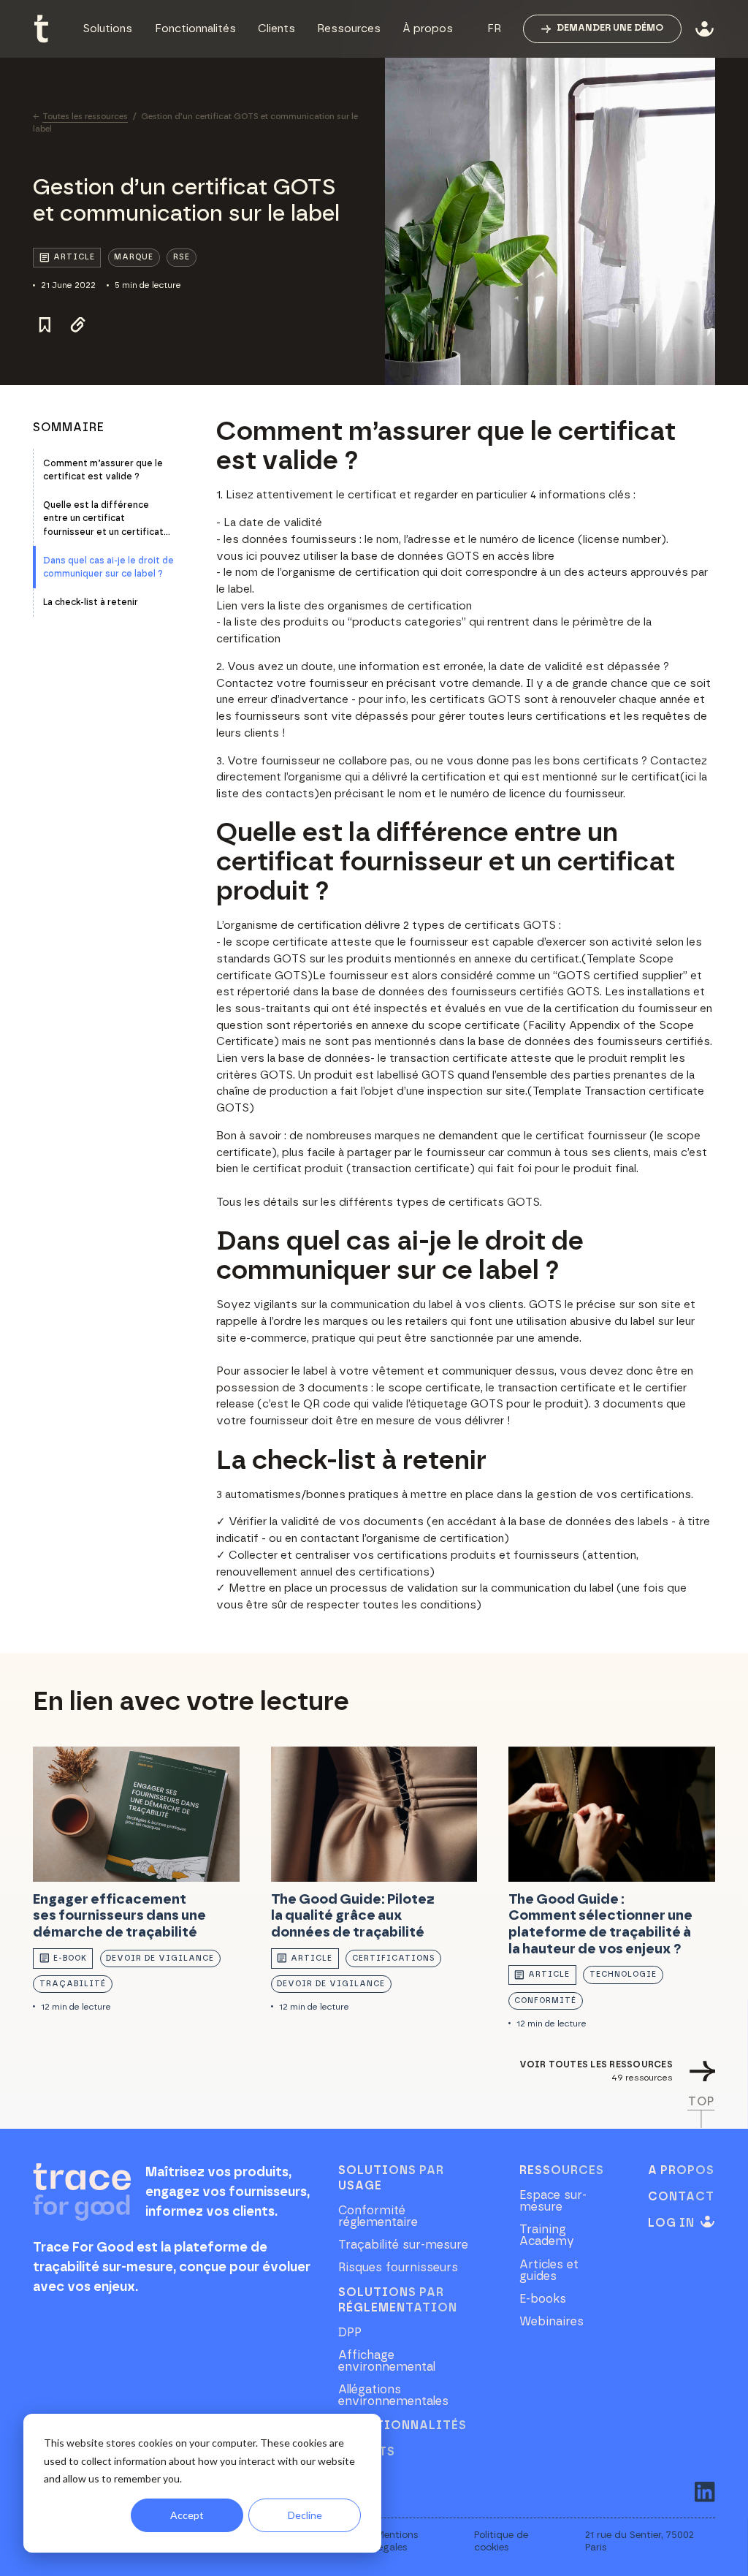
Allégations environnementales (393, 2395)
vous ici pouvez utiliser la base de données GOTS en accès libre (385, 556)
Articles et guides (549, 2271)
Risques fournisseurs (398, 2268)
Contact (681, 2197)
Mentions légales (397, 2541)
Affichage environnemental (387, 2361)
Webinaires (552, 2322)
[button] (107, 29)
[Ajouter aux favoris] (44, 325)
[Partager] (79, 325)
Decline (305, 2515)
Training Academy (547, 2235)
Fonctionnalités (402, 2425)
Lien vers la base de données (293, 1059)
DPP (350, 2333)
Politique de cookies (501, 2541)
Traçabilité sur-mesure (403, 2245)
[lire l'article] (136, 1888)
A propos (681, 2170)
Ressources (562, 2170)
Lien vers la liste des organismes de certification (344, 606)
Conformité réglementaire (378, 2216)
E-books (543, 2299)
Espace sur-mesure (553, 2201)
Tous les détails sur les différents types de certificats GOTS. (379, 1202)
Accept (187, 2515)
